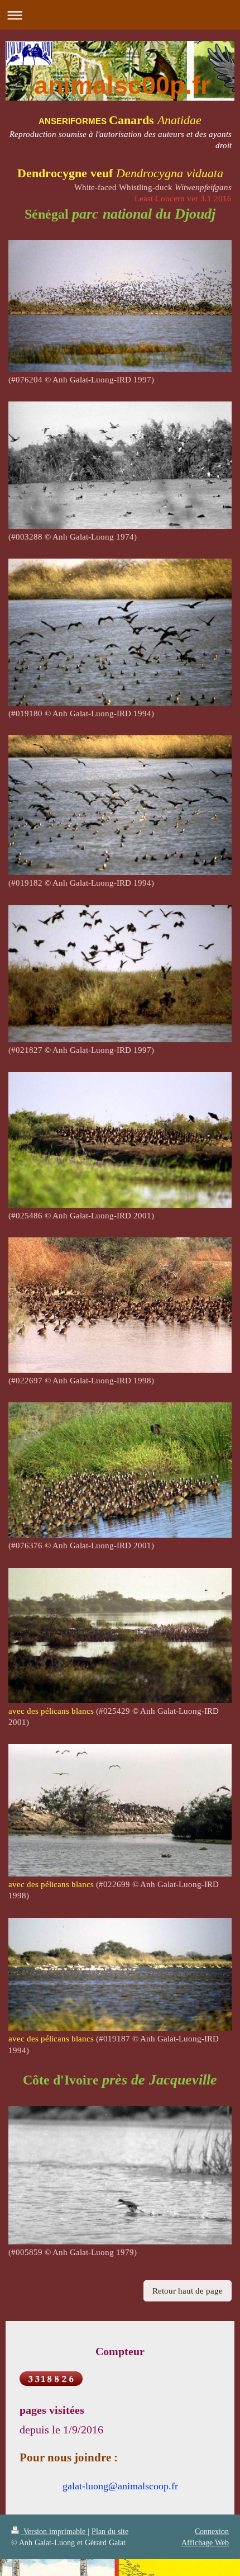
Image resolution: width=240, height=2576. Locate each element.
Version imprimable (54, 2531)
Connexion (212, 2531)
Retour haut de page (188, 2291)
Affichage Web (205, 2542)
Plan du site (110, 2531)
